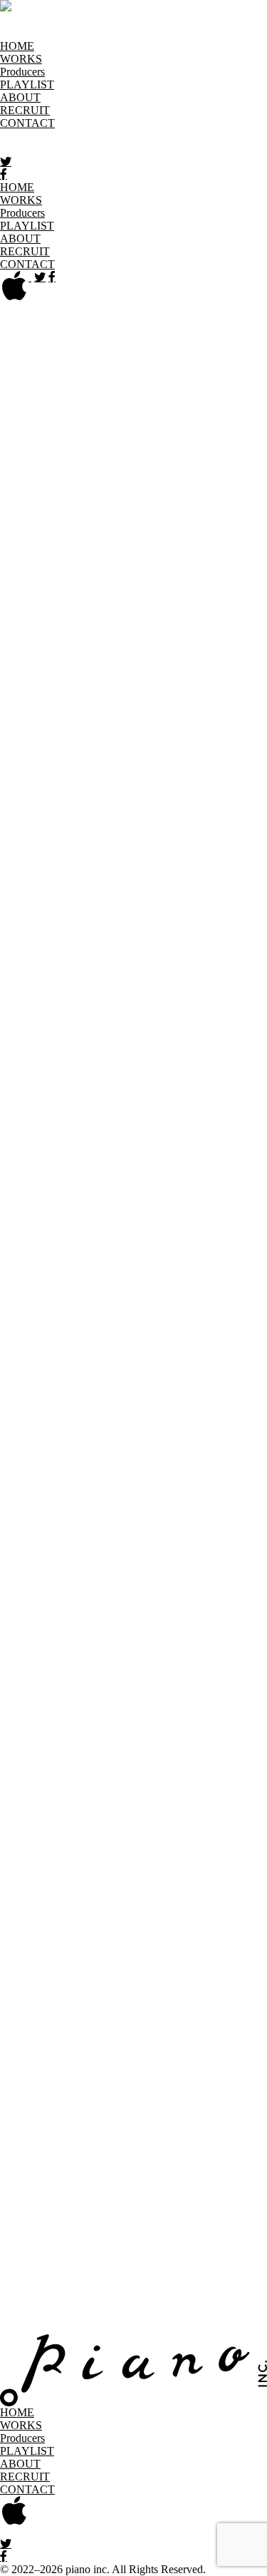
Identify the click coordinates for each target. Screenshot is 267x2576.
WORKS (21, 59)
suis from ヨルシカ (194, 835)
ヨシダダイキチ (169, 925)
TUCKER (158, 880)
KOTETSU (97, 641)
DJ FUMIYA (164, 458)
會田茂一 (170, 390)
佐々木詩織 (204, 820)
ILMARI (35, 598)
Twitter (23, 1483)
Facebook (29, 1496)
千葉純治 (216, 444)
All (7, 319)
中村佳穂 (179, 730)
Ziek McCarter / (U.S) (64, 970)
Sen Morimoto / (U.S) (123, 820)
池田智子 (177, 598)
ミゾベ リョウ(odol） (193, 715)
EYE (236, 484)
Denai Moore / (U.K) (83, 458)
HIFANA (191, 553)
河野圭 (51, 641)
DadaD (16, 458)
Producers (22, 72)
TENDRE (109, 880)
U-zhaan (80, 895)
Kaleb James (171, 626)
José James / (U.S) (142, 612)
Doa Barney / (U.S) (114, 471)
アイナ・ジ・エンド (51, 348)
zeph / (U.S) (190, 955)
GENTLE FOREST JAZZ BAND (79, 512)
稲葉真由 (129, 598)
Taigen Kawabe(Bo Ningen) (187, 865)
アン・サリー (186, 363)
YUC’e (54, 940)
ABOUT (20, 97)
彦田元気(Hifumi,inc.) (52, 553)
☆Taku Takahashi (41, 880)
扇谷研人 (23, 775)
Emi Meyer (91, 484)
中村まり (228, 730)
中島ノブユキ (56, 745)
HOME (17, 46)
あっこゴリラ (178, 348)
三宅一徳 (232, 671)
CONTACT (27, 123)
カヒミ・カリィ (100, 626)
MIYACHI (25, 715)
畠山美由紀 (234, 568)
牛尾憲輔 (207, 880)
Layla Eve (37, 671)
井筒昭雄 (117, 583)
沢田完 (54, 820)
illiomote (162, 583)
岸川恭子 (150, 641)
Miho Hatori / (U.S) (193, 701)
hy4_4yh (85, 568)
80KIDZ (20, 998)
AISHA (123, 348)
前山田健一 (77, 686)
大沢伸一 (23, 790)
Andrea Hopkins (111, 363)
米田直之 (235, 925)
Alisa (227, 348)
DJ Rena (47, 471)
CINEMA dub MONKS (83, 430)
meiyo (95, 701)
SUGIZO (125, 835)
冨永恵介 (98, 865)
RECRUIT (25, 110)
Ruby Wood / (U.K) (193, 790)
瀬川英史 (222, 805)
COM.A (47, 444)
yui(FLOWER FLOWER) (133, 940)
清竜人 (31, 656)
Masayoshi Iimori (39, 701)
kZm (186, 641)
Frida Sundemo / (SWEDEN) (67, 499)
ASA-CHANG (199, 377)
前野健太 (131, 686)
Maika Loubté (188, 686)
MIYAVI (72, 715)
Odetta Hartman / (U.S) (101, 775)
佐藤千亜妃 (168, 805)
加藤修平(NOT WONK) (109, 656)
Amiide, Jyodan (36, 363)
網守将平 (219, 390)
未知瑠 (129, 701)
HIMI (50, 568)
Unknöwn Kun (137, 895)
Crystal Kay (164, 444)
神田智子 (193, 656)
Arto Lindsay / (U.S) (115, 377)
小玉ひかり (28, 626)
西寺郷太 (131, 730)
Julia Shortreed (220, 612)
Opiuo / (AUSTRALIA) (212, 775)
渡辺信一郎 (28, 925)
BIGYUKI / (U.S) (108, 405)
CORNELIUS (101, 444)
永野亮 (110, 745)
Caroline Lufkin (81, 417)
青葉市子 (85, 390)
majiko (238, 686)
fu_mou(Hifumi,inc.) (183, 499)
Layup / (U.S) (95, 671)
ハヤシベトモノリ (46, 583)
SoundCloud (36, 1471)
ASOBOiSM (30, 390)
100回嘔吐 (68, 998)
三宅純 (189, 671)
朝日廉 (127, 390)
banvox (47, 405)
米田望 (17, 940)
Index (13, 1509)
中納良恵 (152, 745)
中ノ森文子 (77, 730)
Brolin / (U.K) (184, 405)
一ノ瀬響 (80, 598)
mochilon (116, 715)
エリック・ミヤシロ (170, 484)
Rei (137, 790)
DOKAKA (187, 471)
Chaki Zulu (145, 417)
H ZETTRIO (137, 553)
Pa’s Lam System (87, 790)
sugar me (81, 835)
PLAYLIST (27, 84)
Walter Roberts (93, 925)
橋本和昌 (131, 568)
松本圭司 (23, 686)
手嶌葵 (144, 850)
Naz (9, 745)
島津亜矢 (114, 805)
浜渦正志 (179, 568)
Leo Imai (149, 671)
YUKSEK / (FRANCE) (105, 955)
